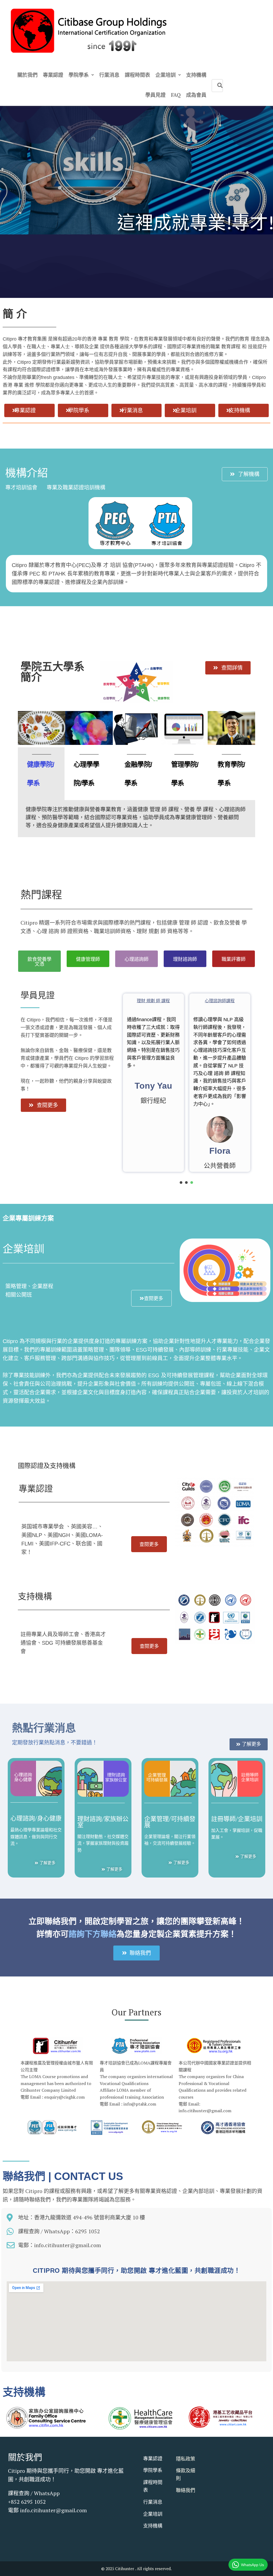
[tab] (41, 774)
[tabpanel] (136, 819)
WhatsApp (47, 2493)
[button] (29, 410)
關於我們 (25, 2457)
